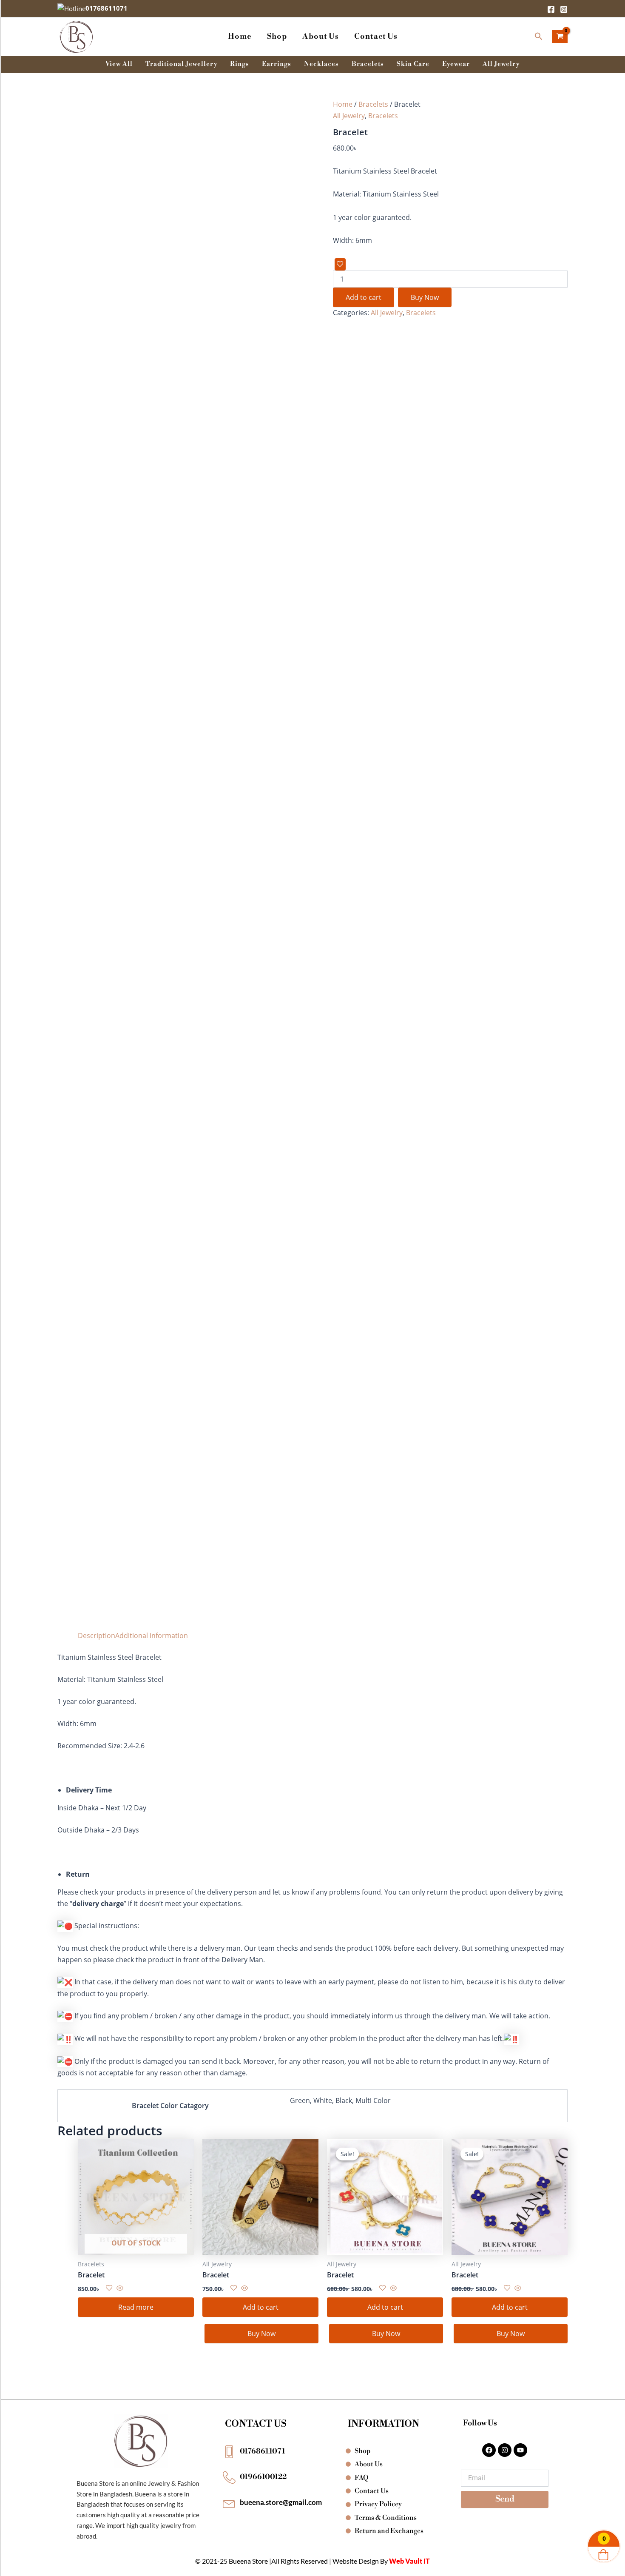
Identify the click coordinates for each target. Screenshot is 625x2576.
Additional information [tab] (152, 1636)
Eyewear (456, 64)
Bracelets (368, 64)
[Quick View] (119, 2288)
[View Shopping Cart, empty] (560, 37)
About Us (321, 36)
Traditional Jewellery (181, 64)
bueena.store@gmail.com (281, 2502)
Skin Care (413, 64)
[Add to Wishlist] (340, 264)
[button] (539, 37)
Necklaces (321, 64)
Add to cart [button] (261, 2307)
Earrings (277, 64)
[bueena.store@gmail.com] (229, 2503)
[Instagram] (564, 9)
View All (119, 64)
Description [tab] (97, 1636)
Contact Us (376, 36)
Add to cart (364, 297)
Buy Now (425, 297)
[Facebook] (551, 9)
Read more (136, 2307)
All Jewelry (501, 64)
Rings (240, 64)
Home (240, 36)
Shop (277, 36)
